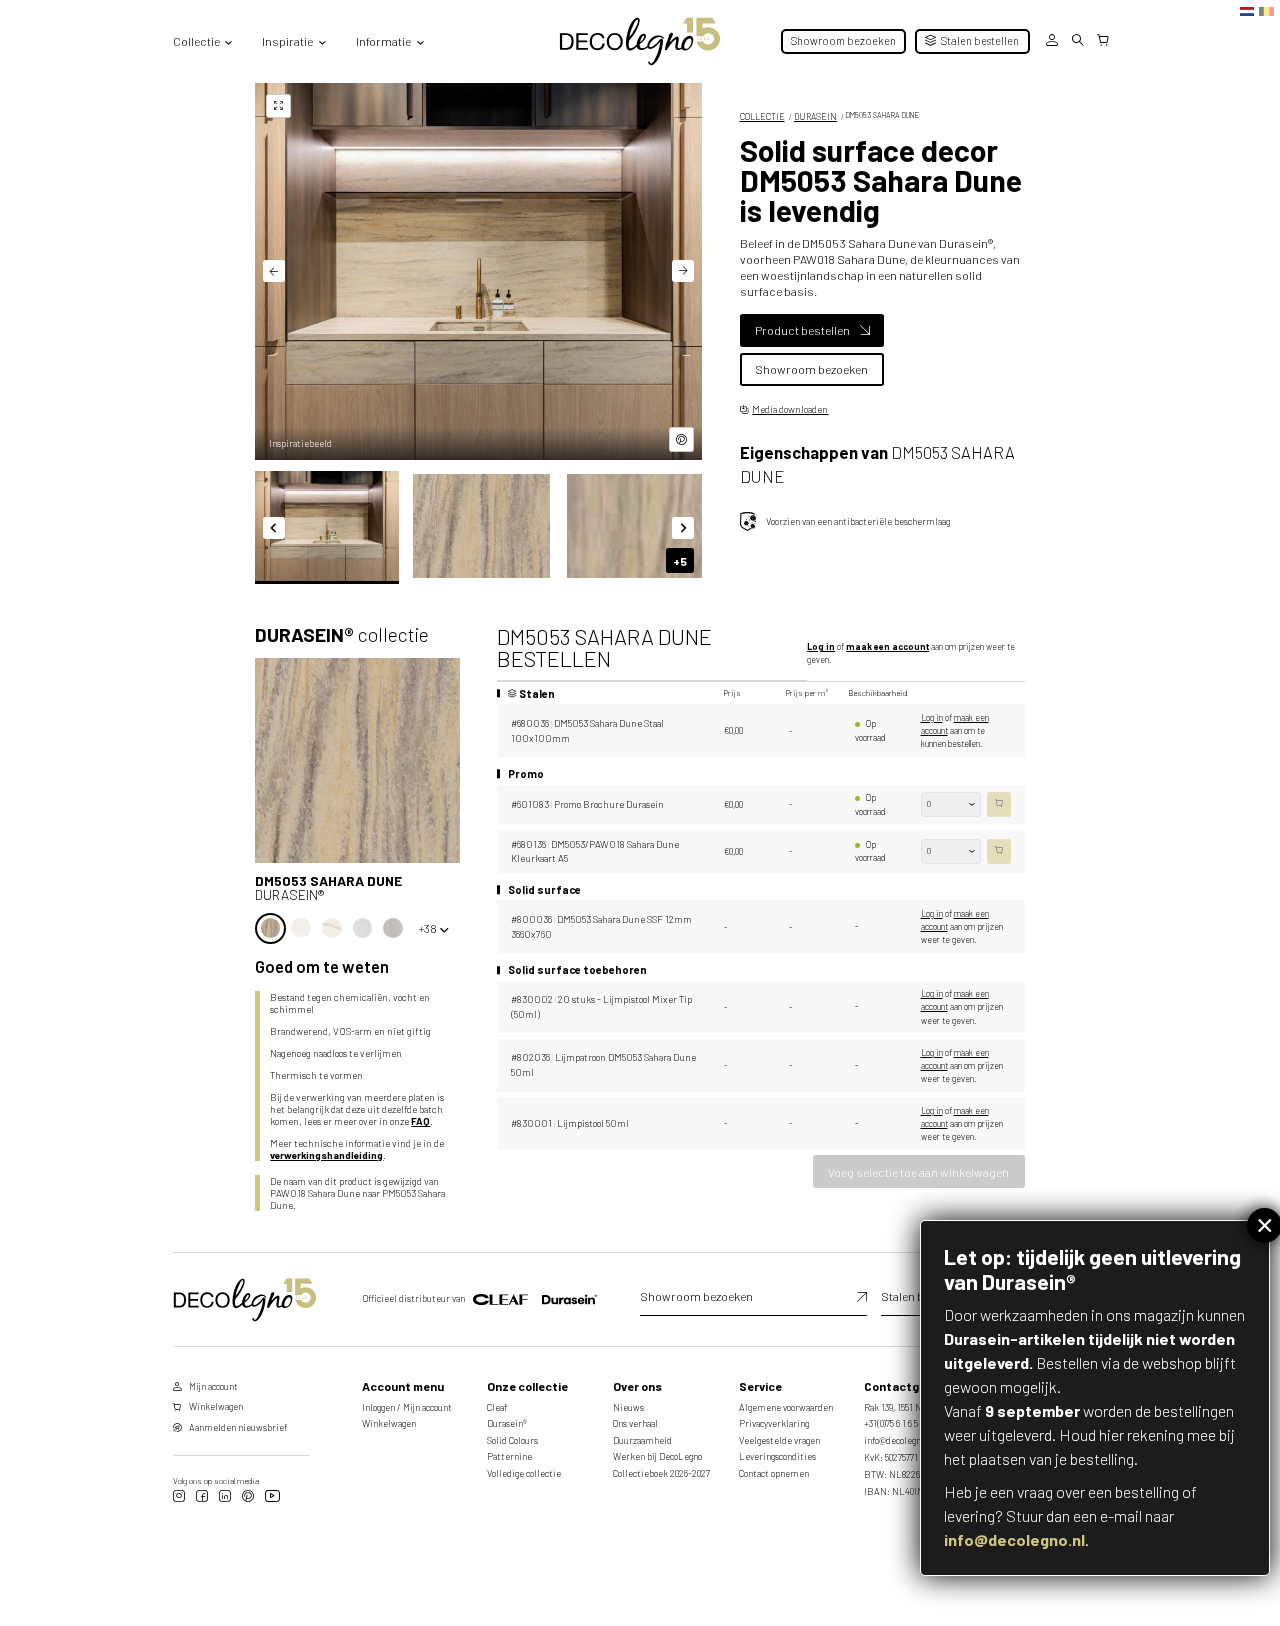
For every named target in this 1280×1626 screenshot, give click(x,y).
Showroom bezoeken (843, 40)
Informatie (383, 41)
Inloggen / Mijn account (407, 1407)
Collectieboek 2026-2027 (661, 1473)
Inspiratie (287, 41)
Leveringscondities (777, 1456)
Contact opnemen (774, 1473)
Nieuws (628, 1407)
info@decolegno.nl (1014, 1539)
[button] (327, 526)
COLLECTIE (762, 116)
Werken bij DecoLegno (657, 1456)
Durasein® (507, 1423)
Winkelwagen (389, 1423)
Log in (821, 646)
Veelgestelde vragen (779, 1440)
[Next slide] (683, 271)
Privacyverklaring (774, 1423)
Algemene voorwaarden (786, 1407)
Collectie (196, 41)
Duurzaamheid (642, 1440)
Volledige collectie (524, 1473)
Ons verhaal (635, 1423)
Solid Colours (512, 1440)
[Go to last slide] (274, 271)
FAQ (420, 1121)
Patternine (509, 1456)
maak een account (887, 646)
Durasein (815, 116)
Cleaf (497, 1407)
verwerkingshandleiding (326, 1155)
